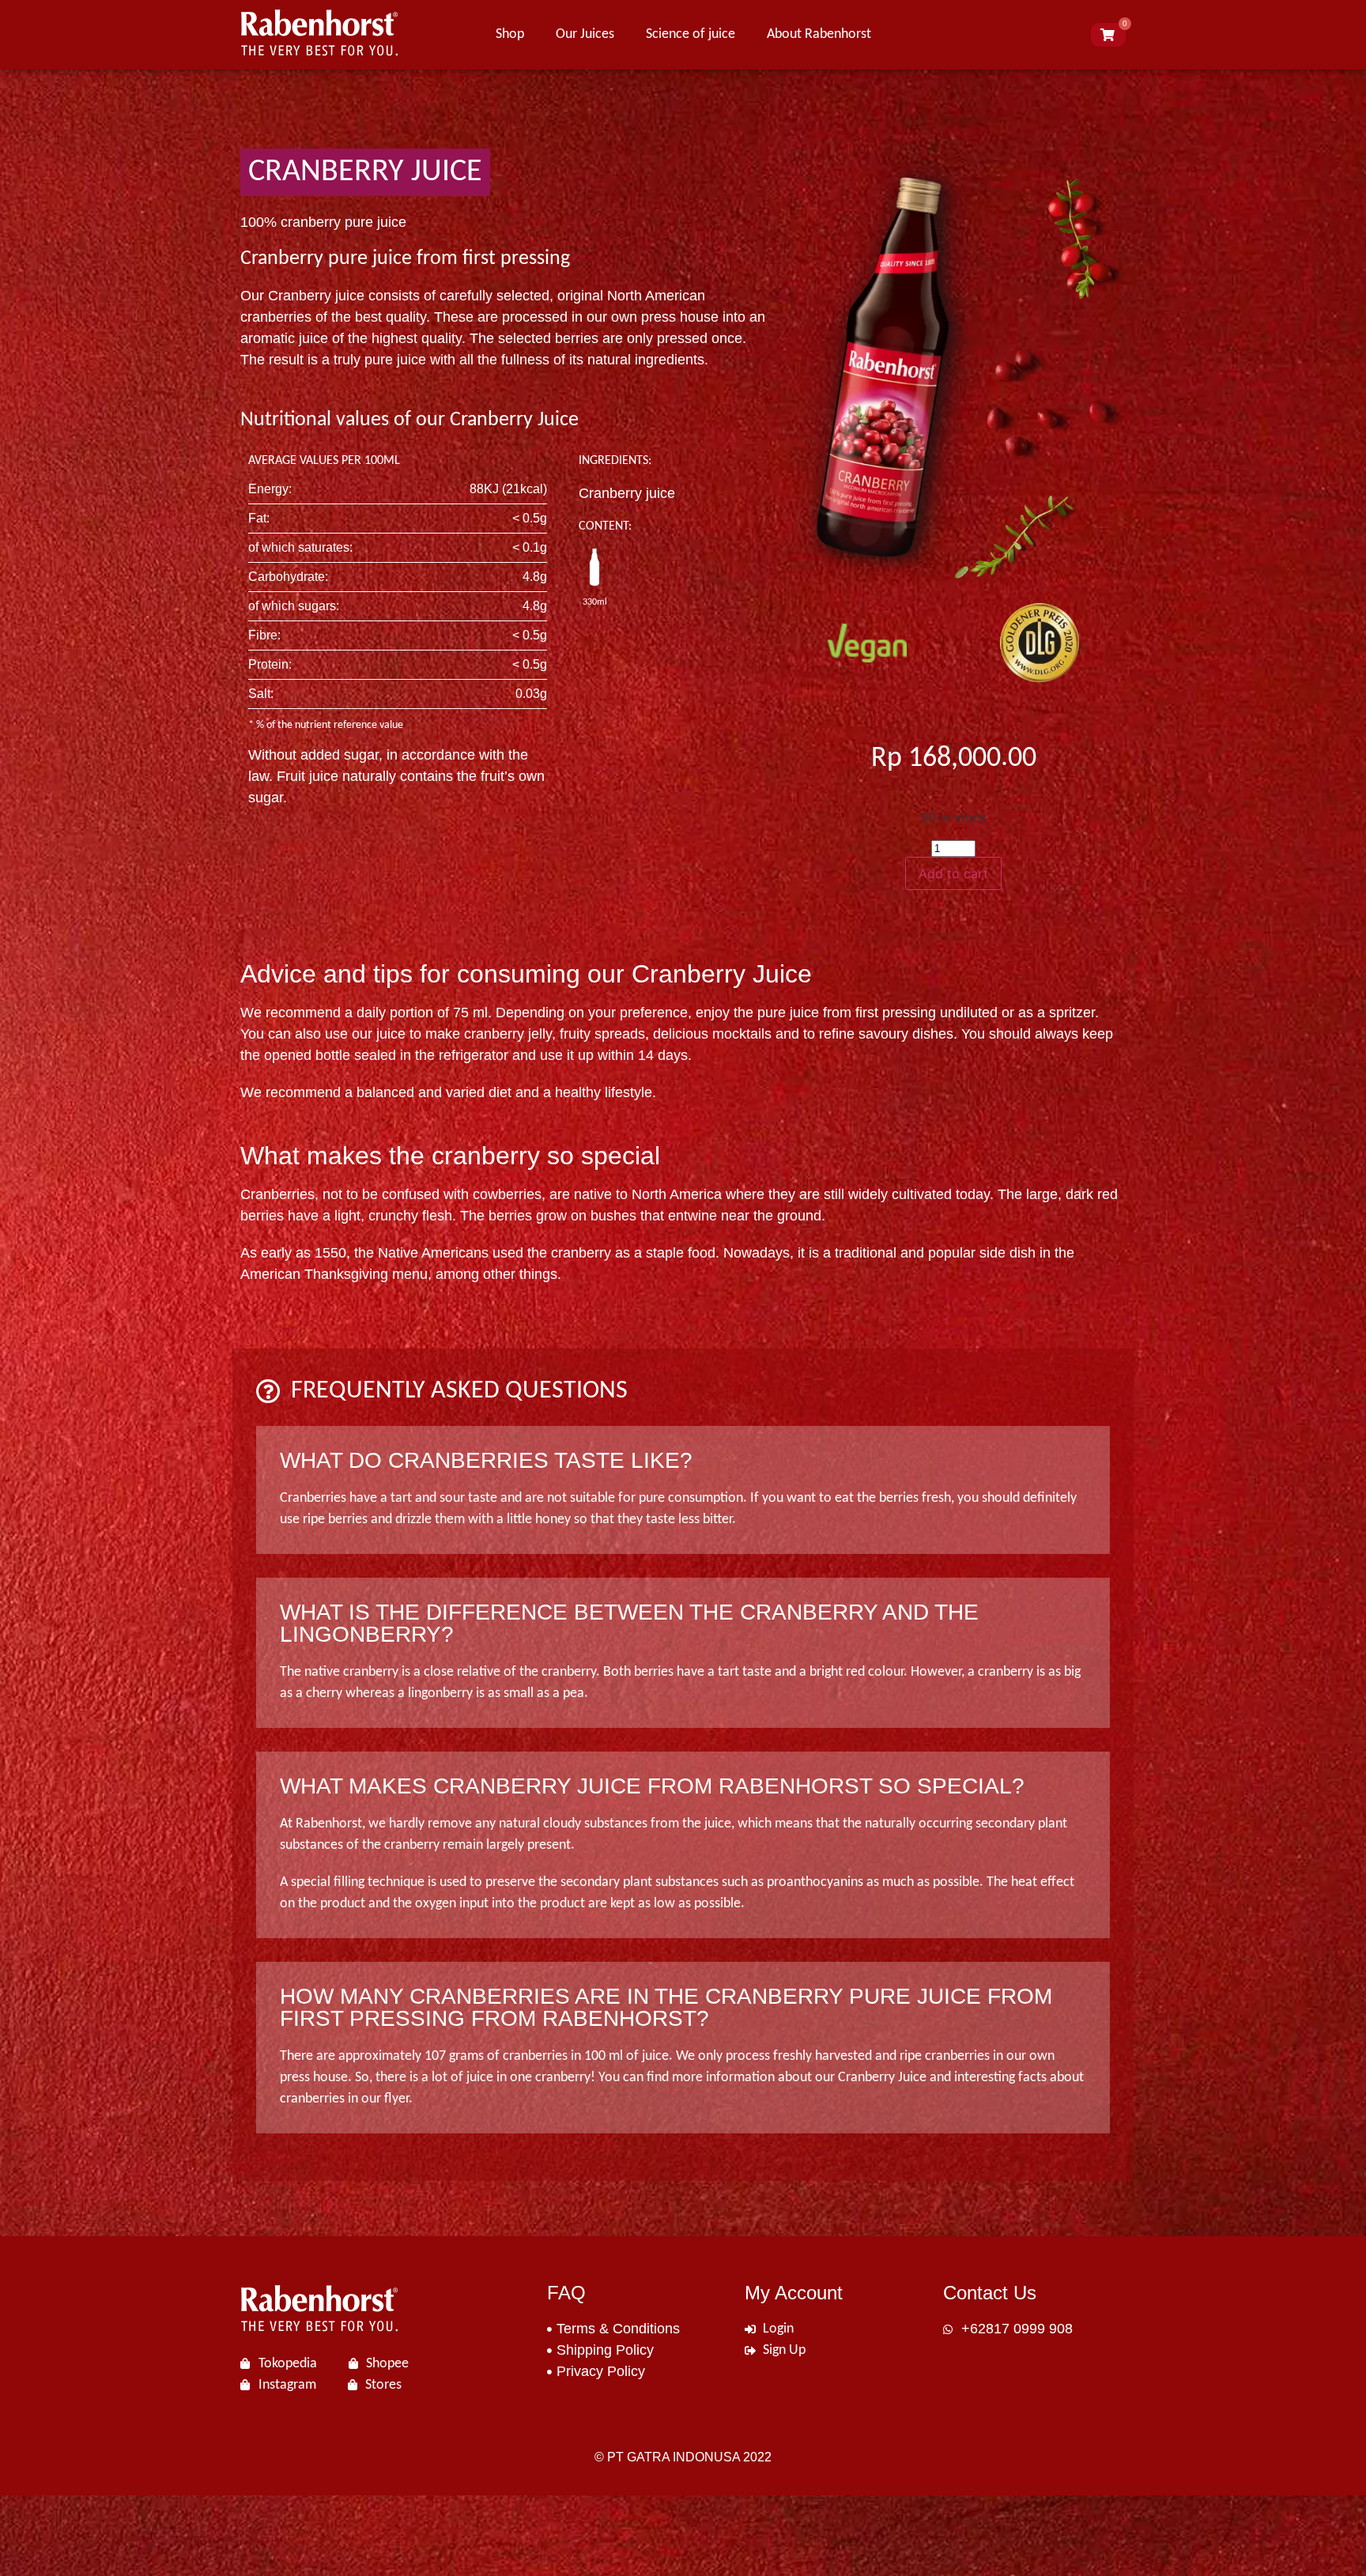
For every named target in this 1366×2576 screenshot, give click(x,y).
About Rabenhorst (819, 34)
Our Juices (585, 34)
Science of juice (691, 34)
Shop (510, 34)
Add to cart (953, 873)
